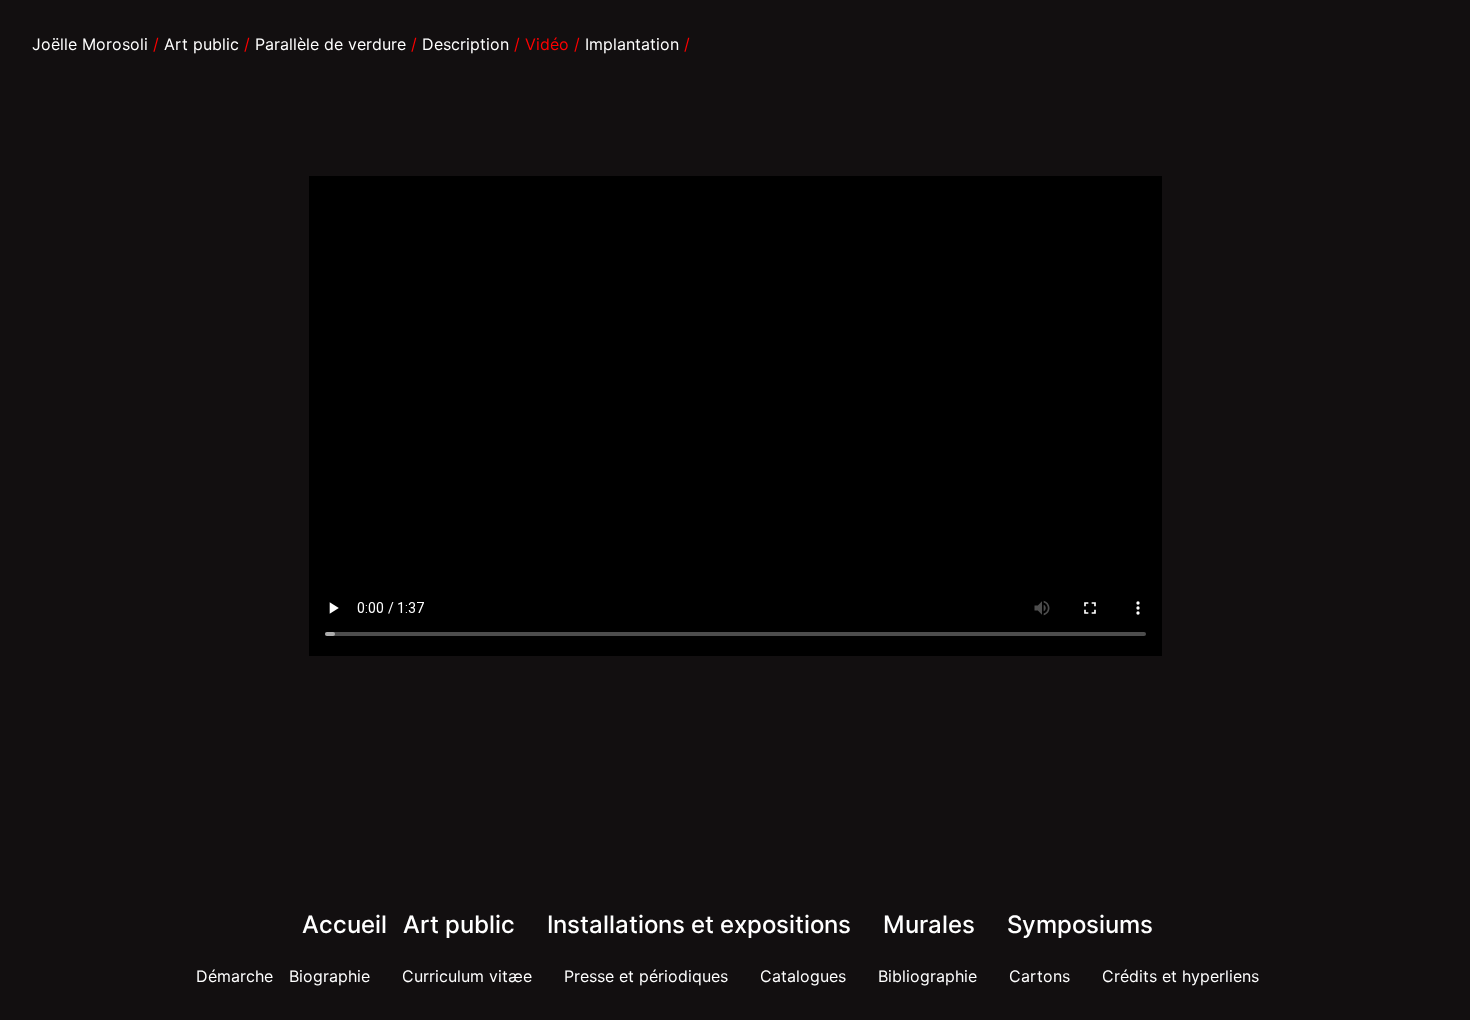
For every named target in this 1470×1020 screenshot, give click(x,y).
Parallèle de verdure (330, 44)
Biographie (329, 976)
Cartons (1039, 976)
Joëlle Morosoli (90, 44)
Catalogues (803, 976)
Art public (201, 44)
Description (465, 44)
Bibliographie (927, 976)
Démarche (234, 976)
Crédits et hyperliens (1180, 976)
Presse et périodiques (646, 976)
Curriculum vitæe (467, 976)
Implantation (632, 44)
